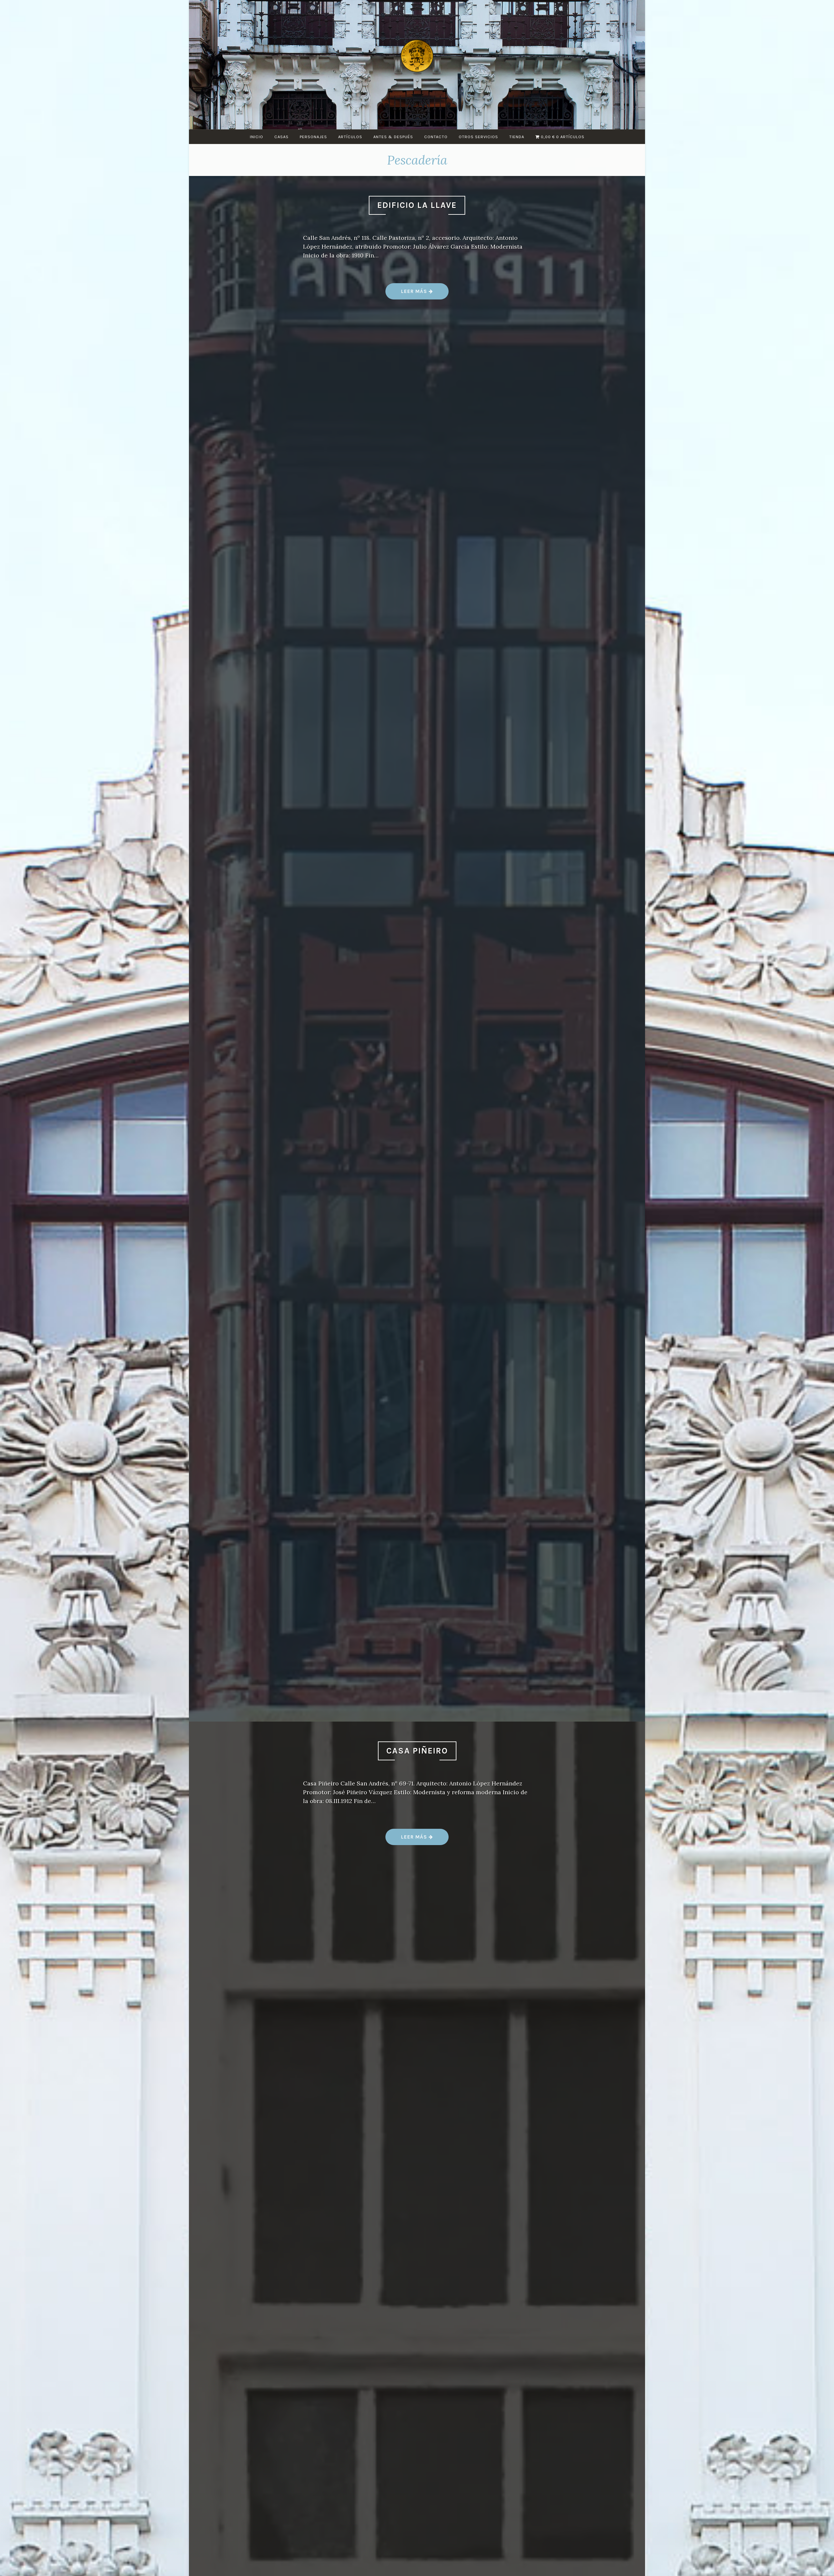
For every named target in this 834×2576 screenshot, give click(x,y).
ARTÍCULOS (350, 137)
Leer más (417, 294)
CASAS (281, 137)
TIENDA (517, 137)
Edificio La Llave (417, 205)
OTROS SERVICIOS (478, 137)
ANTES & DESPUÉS (393, 137)
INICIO (257, 137)
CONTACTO (436, 137)
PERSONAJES (313, 137)
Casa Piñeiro (417, 1751)
